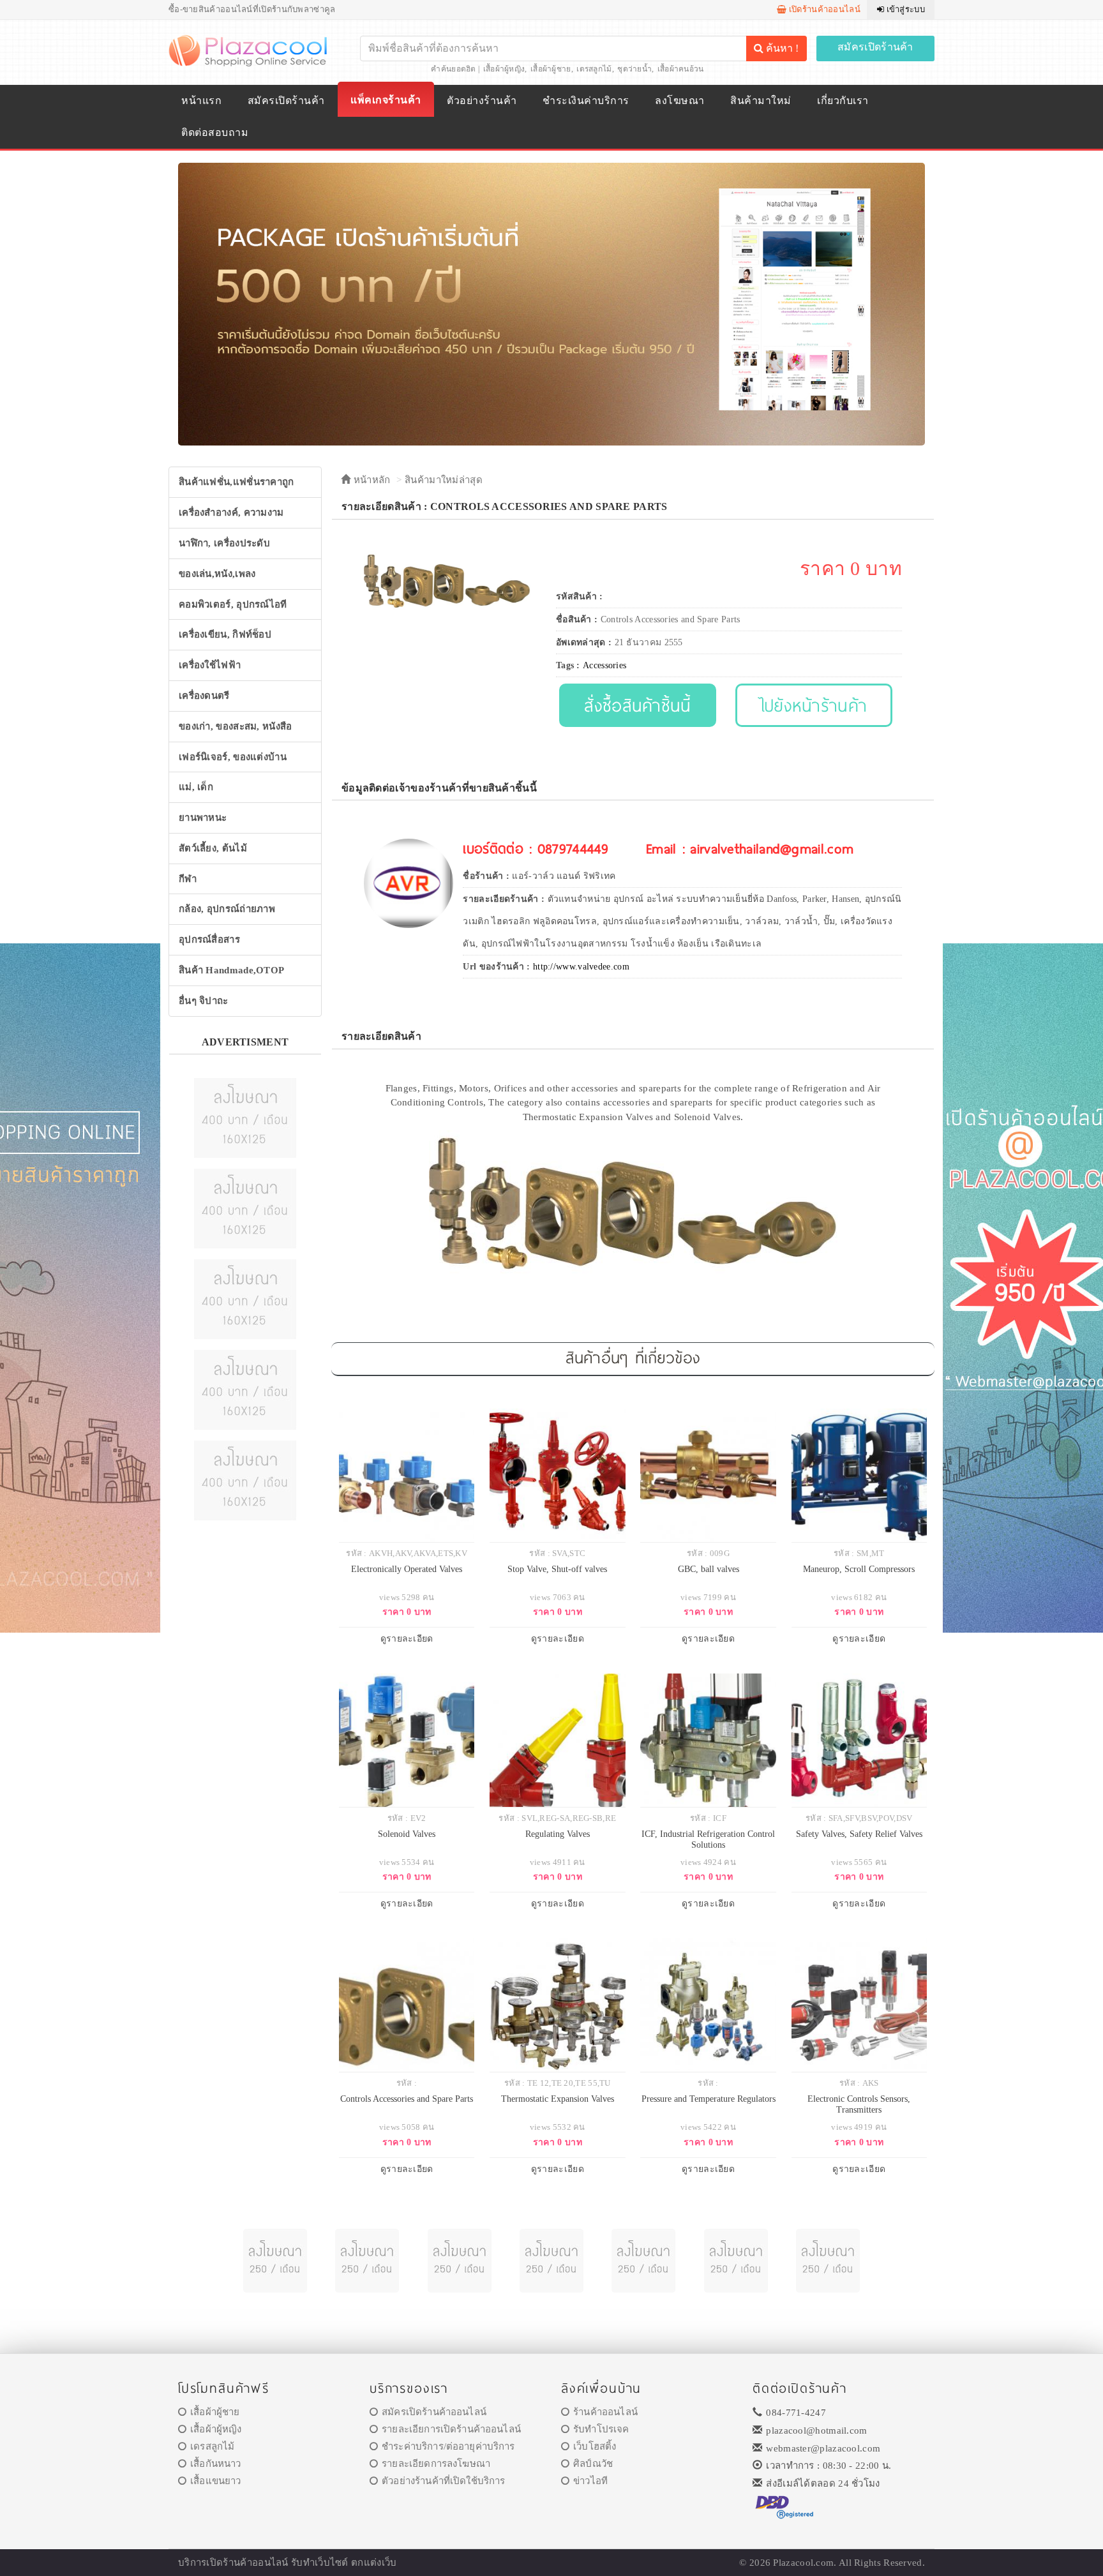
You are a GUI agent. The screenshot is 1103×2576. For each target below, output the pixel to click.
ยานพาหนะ (203, 818)
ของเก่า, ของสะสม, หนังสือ (236, 726)
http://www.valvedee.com (581, 967)
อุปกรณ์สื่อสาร (209, 940)
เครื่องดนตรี (204, 696)
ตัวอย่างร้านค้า (482, 101)
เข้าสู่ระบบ (904, 9)
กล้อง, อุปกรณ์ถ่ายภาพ (227, 909)
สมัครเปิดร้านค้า (875, 47)
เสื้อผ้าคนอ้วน (681, 69)
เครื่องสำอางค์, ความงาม (231, 513)
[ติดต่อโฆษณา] (245, 1117)
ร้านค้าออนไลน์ (605, 2412)
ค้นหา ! (781, 48)
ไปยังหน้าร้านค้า (814, 705)
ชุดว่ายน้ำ (634, 69)
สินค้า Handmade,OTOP (231, 970)
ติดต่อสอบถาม (215, 132)
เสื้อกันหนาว (215, 2464)
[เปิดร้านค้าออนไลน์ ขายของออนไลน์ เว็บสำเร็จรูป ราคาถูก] (551, 303)
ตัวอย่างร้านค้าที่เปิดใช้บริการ (443, 2481)
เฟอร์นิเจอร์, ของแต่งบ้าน (233, 757)
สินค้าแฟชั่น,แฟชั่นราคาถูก (236, 482)
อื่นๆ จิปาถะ (204, 1001)
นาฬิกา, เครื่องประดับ (224, 543)
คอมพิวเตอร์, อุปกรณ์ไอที (233, 604)
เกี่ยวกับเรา (843, 101)
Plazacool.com (803, 2563)
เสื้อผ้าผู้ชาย (551, 69)
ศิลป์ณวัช (593, 2464)
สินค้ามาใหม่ (761, 101)
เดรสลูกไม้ (594, 69)
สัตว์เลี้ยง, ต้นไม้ (213, 848)
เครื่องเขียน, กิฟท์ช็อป (225, 634)
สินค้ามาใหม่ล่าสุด (444, 480)
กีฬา (188, 879)
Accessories (604, 665)
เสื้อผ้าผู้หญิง (504, 69)
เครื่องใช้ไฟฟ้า (210, 665)
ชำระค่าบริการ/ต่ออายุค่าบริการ (448, 2446)
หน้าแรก (201, 101)
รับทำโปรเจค (601, 2429)
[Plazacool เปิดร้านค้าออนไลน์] (249, 50)
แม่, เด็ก (196, 787)
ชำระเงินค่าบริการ (586, 101)
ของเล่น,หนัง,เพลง (217, 574)
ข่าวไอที (590, 2481)
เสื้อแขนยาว (215, 2481)
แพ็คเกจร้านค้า (386, 100)
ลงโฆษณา (679, 101)
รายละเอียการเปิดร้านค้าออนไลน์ (451, 2429)
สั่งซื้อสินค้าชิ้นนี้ (637, 705)
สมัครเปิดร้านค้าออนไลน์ (434, 2412)
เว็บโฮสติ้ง (595, 2446)
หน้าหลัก (370, 480)
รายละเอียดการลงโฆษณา (436, 2464)
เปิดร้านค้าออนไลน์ (823, 9)
